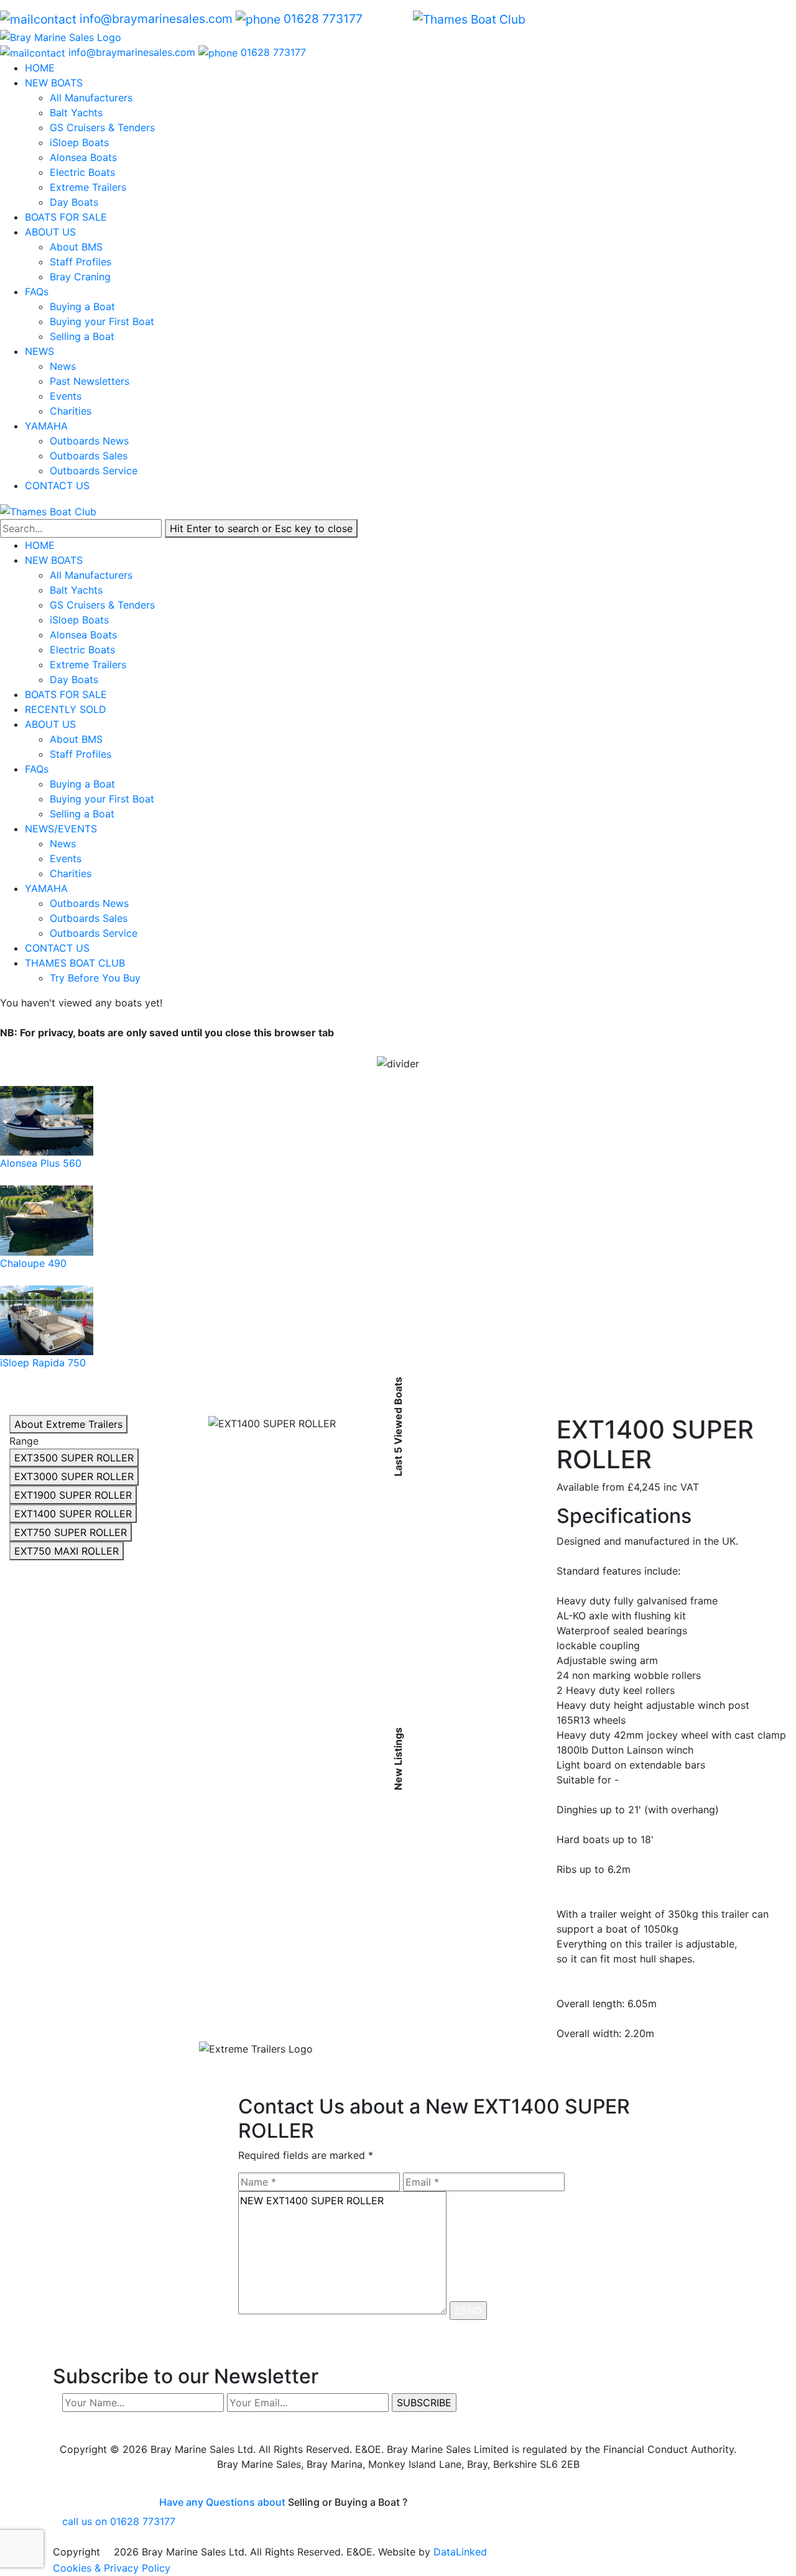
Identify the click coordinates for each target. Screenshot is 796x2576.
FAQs (37, 292)
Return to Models (259, 2068)
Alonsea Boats (83, 157)
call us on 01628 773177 (119, 2521)
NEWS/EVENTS (62, 829)
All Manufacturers (91, 98)
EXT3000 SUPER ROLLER (74, 1476)
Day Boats (74, 202)
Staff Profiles (81, 262)
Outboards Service (94, 471)
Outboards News (89, 441)
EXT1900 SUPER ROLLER (73, 1495)
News (63, 366)
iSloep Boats (79, 142)
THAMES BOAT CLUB (76, 963)
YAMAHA (46, 426)
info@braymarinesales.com (156, 19)
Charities (71, 411)
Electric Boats (82, 172)
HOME (40, 68)
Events (66, 396)
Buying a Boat (82, 306)
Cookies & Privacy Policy (112, 2568)
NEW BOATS (54, 83)
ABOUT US (50, 232)
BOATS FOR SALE (66, 217)
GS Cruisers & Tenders (102, 127)
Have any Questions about (222, 2502)
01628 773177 (323, 19)
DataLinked (460, 2552)
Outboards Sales (89, 456)
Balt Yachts (76, 113)
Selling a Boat (82, 336)
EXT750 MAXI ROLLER (67, 1551)
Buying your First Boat (102, 321)
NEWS (39, 351)
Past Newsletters (90, 381)
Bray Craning (80, 277)
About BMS (76, 247)
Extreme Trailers (88, 187)
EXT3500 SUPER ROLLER (74, 1458)
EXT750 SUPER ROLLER (71, 1532)
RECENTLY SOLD (66, 709)
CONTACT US (57, 485)
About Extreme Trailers (68, 1424)
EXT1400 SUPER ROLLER (73, 1514)
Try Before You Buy (95, 978)
